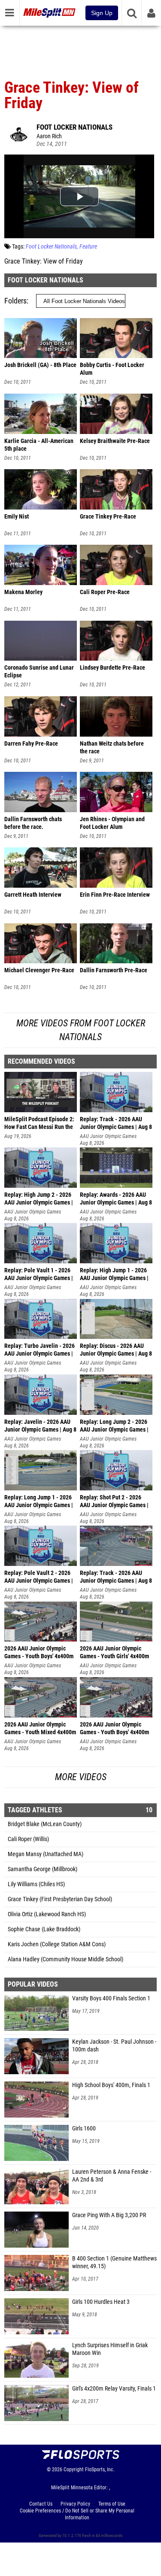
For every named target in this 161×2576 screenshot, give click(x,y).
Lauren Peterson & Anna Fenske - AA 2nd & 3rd (112, 2176)
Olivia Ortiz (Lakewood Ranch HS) (47, 1914)
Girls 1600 (84, 2128)
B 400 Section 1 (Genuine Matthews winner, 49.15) (114, 2262)
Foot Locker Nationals (74, 127)
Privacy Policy (75, 2504)
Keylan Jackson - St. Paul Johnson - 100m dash (114, 2046)
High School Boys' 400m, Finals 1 (111, 2085)
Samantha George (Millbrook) (43, 1869)
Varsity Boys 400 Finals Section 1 (111, 1998)
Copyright (74, 2470)
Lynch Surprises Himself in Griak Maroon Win (110, 2349)
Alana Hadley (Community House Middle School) (65, 1959)
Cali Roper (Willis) (28, 1839)
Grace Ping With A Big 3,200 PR (109, 2215)
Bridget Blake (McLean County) (45, 1824)
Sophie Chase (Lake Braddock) (44, 1929)
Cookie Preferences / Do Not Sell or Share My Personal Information (77, 2514)
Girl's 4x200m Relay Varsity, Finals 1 (114, 2389)
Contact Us (41, 2504)
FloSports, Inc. (100, 2470)
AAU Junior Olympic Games (108, 1136)
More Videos (81, 1777)
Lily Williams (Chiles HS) (36, 1884)
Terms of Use (112, 2504)
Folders (15, 301)
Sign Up (102, 13)
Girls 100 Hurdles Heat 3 (101, 2302)
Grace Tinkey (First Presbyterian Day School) (60, 1899)
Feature (88, 247)
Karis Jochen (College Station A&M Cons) (57, 1944)
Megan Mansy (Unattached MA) (46, 1854)
